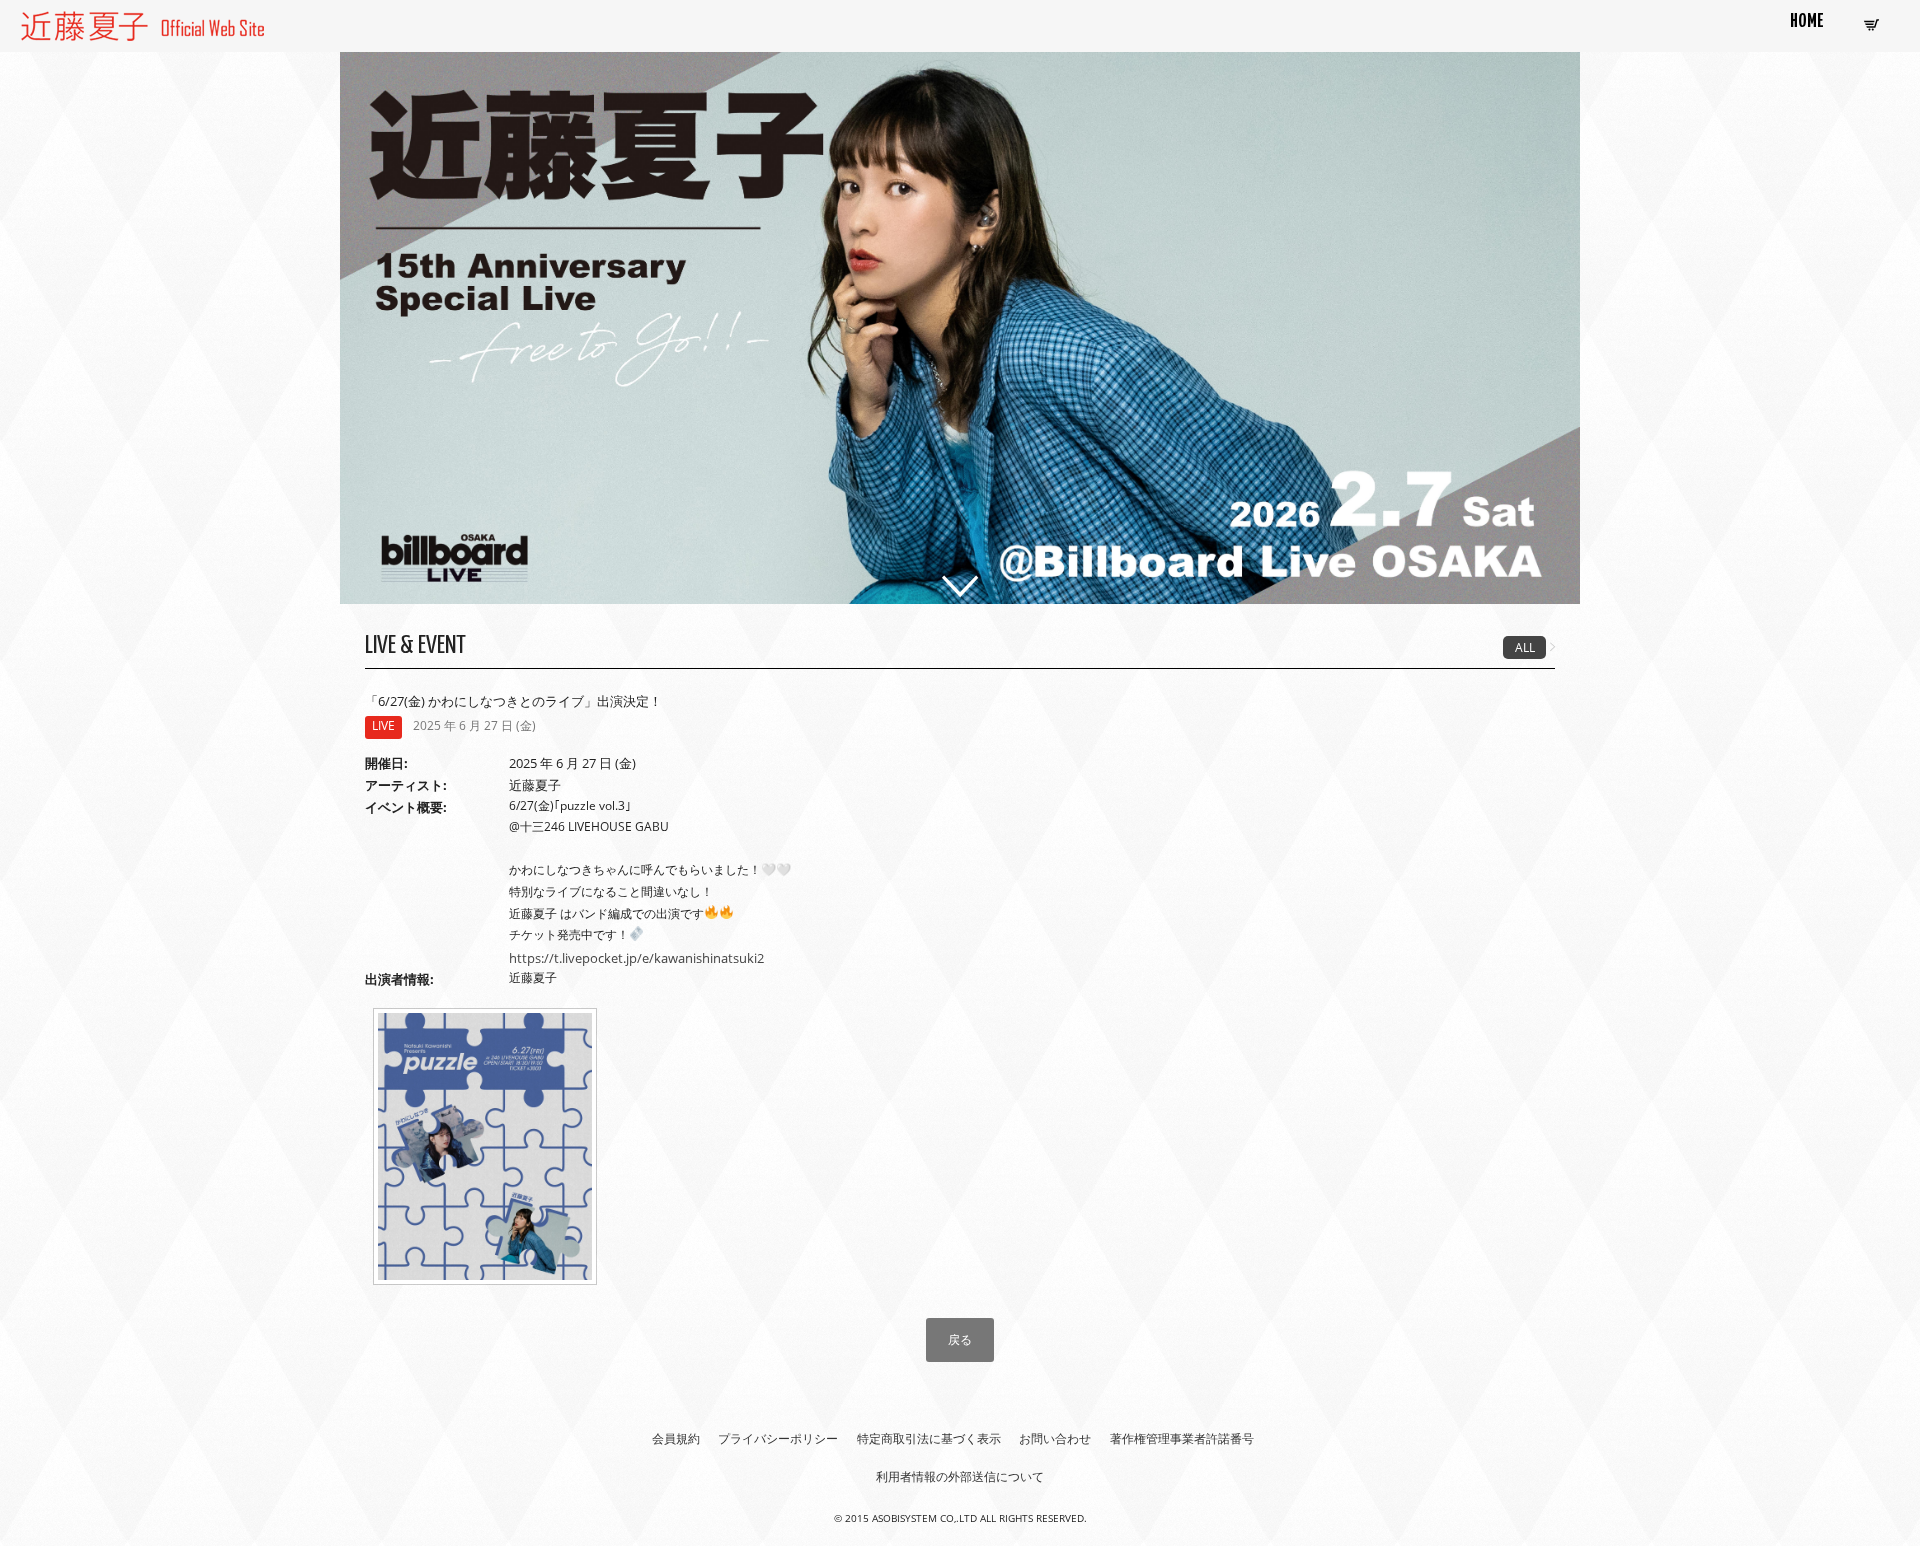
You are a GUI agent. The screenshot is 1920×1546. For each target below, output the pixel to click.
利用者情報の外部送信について (960, 1476)
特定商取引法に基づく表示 (929, 1438)
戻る (960, 1339)
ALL (1525, 647)
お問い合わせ (1055, 1438)
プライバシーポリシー (778, 1438)
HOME (1807, 22)
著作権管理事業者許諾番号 (1182, 1438)
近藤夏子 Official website (99, 22)
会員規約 (676, 1438)
